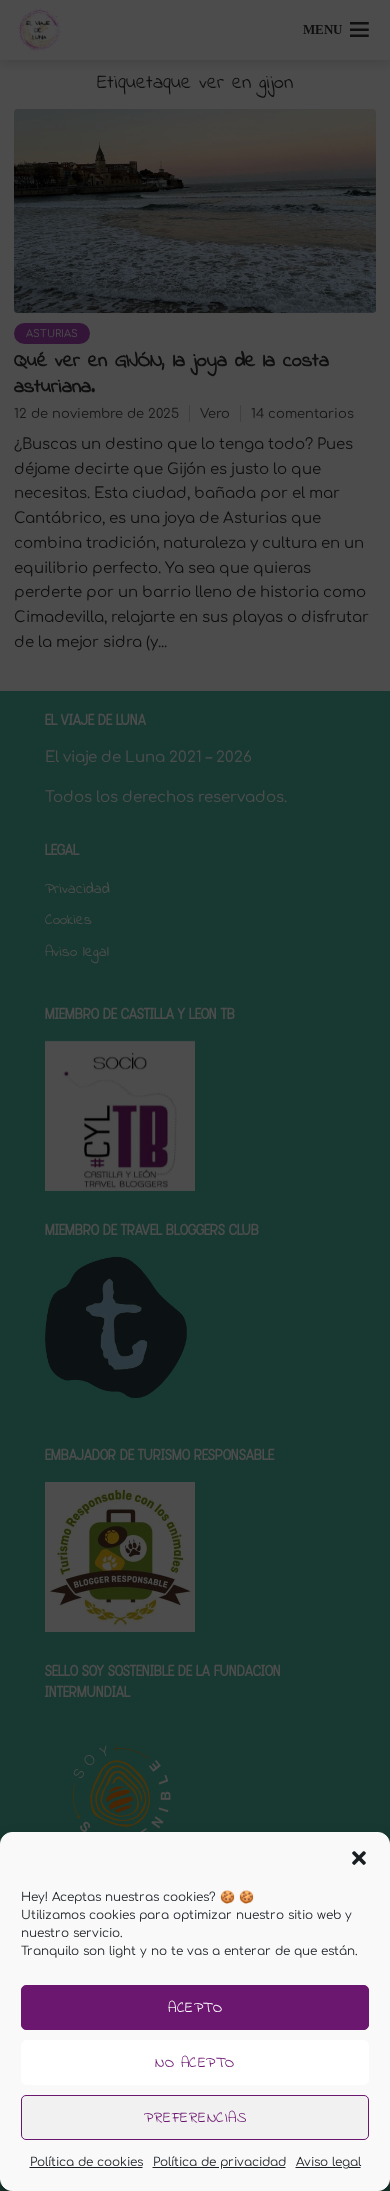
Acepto (195, 2008)
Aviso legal (328, 2162)
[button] (359, 1858)
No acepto (195, 2063)
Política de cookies (86, 2162)
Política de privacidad (219, 2162)
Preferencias (195, 2118)
